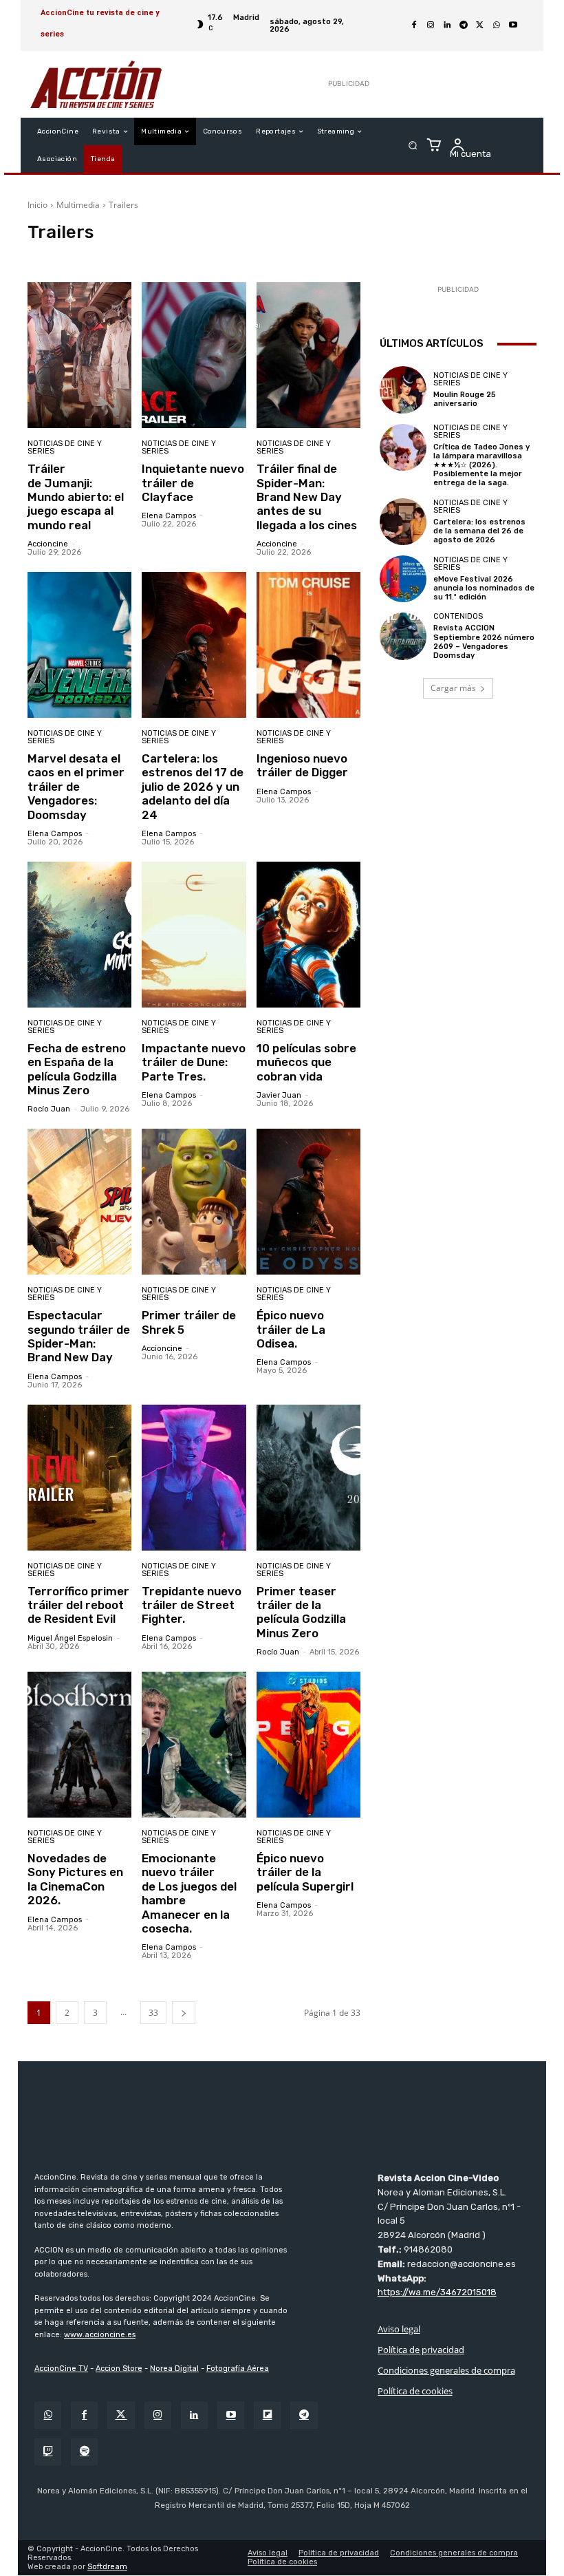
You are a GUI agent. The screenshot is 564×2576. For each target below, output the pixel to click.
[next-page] (184, 2013)
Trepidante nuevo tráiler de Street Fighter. (192, 1605)
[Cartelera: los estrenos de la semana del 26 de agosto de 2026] (403, 522)
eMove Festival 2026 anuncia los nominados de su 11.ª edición (484, 588)
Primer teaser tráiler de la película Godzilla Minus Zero (301, 1612)
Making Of (360, 256)
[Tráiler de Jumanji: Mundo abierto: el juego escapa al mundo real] (79, 355)
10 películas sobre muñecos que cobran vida (306, 1062)
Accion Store (119, 2369)
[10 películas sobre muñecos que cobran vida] (308, 935)
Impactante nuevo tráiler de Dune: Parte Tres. (194, 1062)
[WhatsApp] (497, 25)
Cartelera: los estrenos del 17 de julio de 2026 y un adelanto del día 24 (193, 787)
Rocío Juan (49, 1109)
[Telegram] (464, 25)
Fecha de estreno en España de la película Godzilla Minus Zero (77, 1069)
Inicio (37, 205)
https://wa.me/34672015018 (437, 2293)
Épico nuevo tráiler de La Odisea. (291, 1329)
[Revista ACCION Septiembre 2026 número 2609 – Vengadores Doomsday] (403, 636)
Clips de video (58, 256)
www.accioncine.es (100, 2335)
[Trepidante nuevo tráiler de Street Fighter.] (194, 1478)
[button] (413, 146)
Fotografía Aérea (238, 2369)
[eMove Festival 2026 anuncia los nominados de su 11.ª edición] (403, 579)
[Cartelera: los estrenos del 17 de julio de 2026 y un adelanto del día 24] (194, 645)
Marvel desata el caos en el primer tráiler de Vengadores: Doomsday (76, 787)
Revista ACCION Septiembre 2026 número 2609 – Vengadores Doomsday (484, 642)
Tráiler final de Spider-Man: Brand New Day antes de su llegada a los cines (307, 497)
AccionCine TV (61, 2369)
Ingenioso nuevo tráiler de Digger (302, 765)
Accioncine (48, 544)
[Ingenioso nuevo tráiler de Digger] (308, 645)
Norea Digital (174, 2369)
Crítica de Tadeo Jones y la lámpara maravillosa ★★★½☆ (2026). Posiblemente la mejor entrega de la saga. (481, 465)
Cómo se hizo (122, 256)
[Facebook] (414, 25)
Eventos (239, 256)
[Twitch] (48, 2452)
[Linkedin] (447, 25)
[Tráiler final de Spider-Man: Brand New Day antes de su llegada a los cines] (308, 355)
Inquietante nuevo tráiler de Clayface (193, 483)
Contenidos (458, 616)
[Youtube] (513, 25)
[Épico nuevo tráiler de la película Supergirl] (308, 1745)
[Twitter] (121, 2415)
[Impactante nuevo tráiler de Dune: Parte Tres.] (194, 935)
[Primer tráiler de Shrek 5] (194, 1202)
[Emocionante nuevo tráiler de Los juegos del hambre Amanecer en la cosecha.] (194, 1745)
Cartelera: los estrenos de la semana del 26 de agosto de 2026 (479, 531)
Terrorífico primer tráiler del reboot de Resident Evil (78, 1605)
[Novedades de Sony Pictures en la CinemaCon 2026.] (79, 1745)
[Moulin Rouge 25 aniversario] (403, 390)
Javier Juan (279, 1095)
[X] (480, 25)
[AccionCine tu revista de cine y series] (282, 2120)
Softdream (107, 2567)
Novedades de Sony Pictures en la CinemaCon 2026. (75, 1879)
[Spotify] (84, 2452)
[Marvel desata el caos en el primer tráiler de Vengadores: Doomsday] (79, 645)
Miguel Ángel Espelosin (70, 1638)
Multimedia (78, 205)
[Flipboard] (267, 2415)
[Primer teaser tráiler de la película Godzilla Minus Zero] (308, 1478)
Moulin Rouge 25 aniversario (465, 399)
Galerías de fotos (297, 256)
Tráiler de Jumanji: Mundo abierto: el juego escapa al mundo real (76, 497)
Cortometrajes (185, 256)
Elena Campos (169, 516)
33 (153, 2013)
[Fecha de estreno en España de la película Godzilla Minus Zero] (79, 935)
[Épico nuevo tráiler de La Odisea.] (308, 1202)
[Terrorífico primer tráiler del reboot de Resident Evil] (79, 1478)
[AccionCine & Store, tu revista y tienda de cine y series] (96, 84)
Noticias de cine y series (65, 447)
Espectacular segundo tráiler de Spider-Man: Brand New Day (79, 1336)
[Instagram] (431, 25)
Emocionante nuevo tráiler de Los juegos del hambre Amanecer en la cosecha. (189, 1893)
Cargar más (453, 688)
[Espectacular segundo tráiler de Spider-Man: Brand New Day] (79, 1202)
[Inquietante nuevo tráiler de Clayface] (194, 355)
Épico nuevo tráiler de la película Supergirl (305, 1872)
